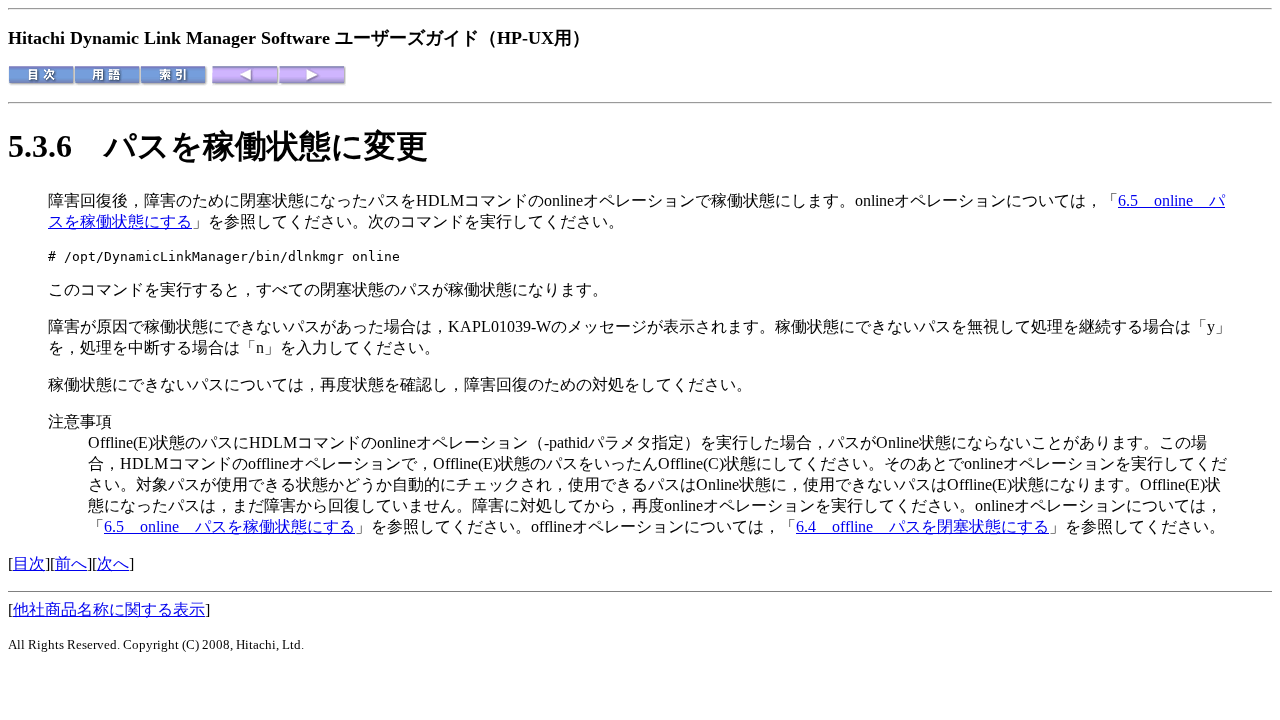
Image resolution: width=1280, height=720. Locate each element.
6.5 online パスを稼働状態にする (229, 526)
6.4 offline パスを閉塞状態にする (922, 526)
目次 (29, 563)
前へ (71, 563)
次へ (113, 563)
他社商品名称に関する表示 (109, 609)
